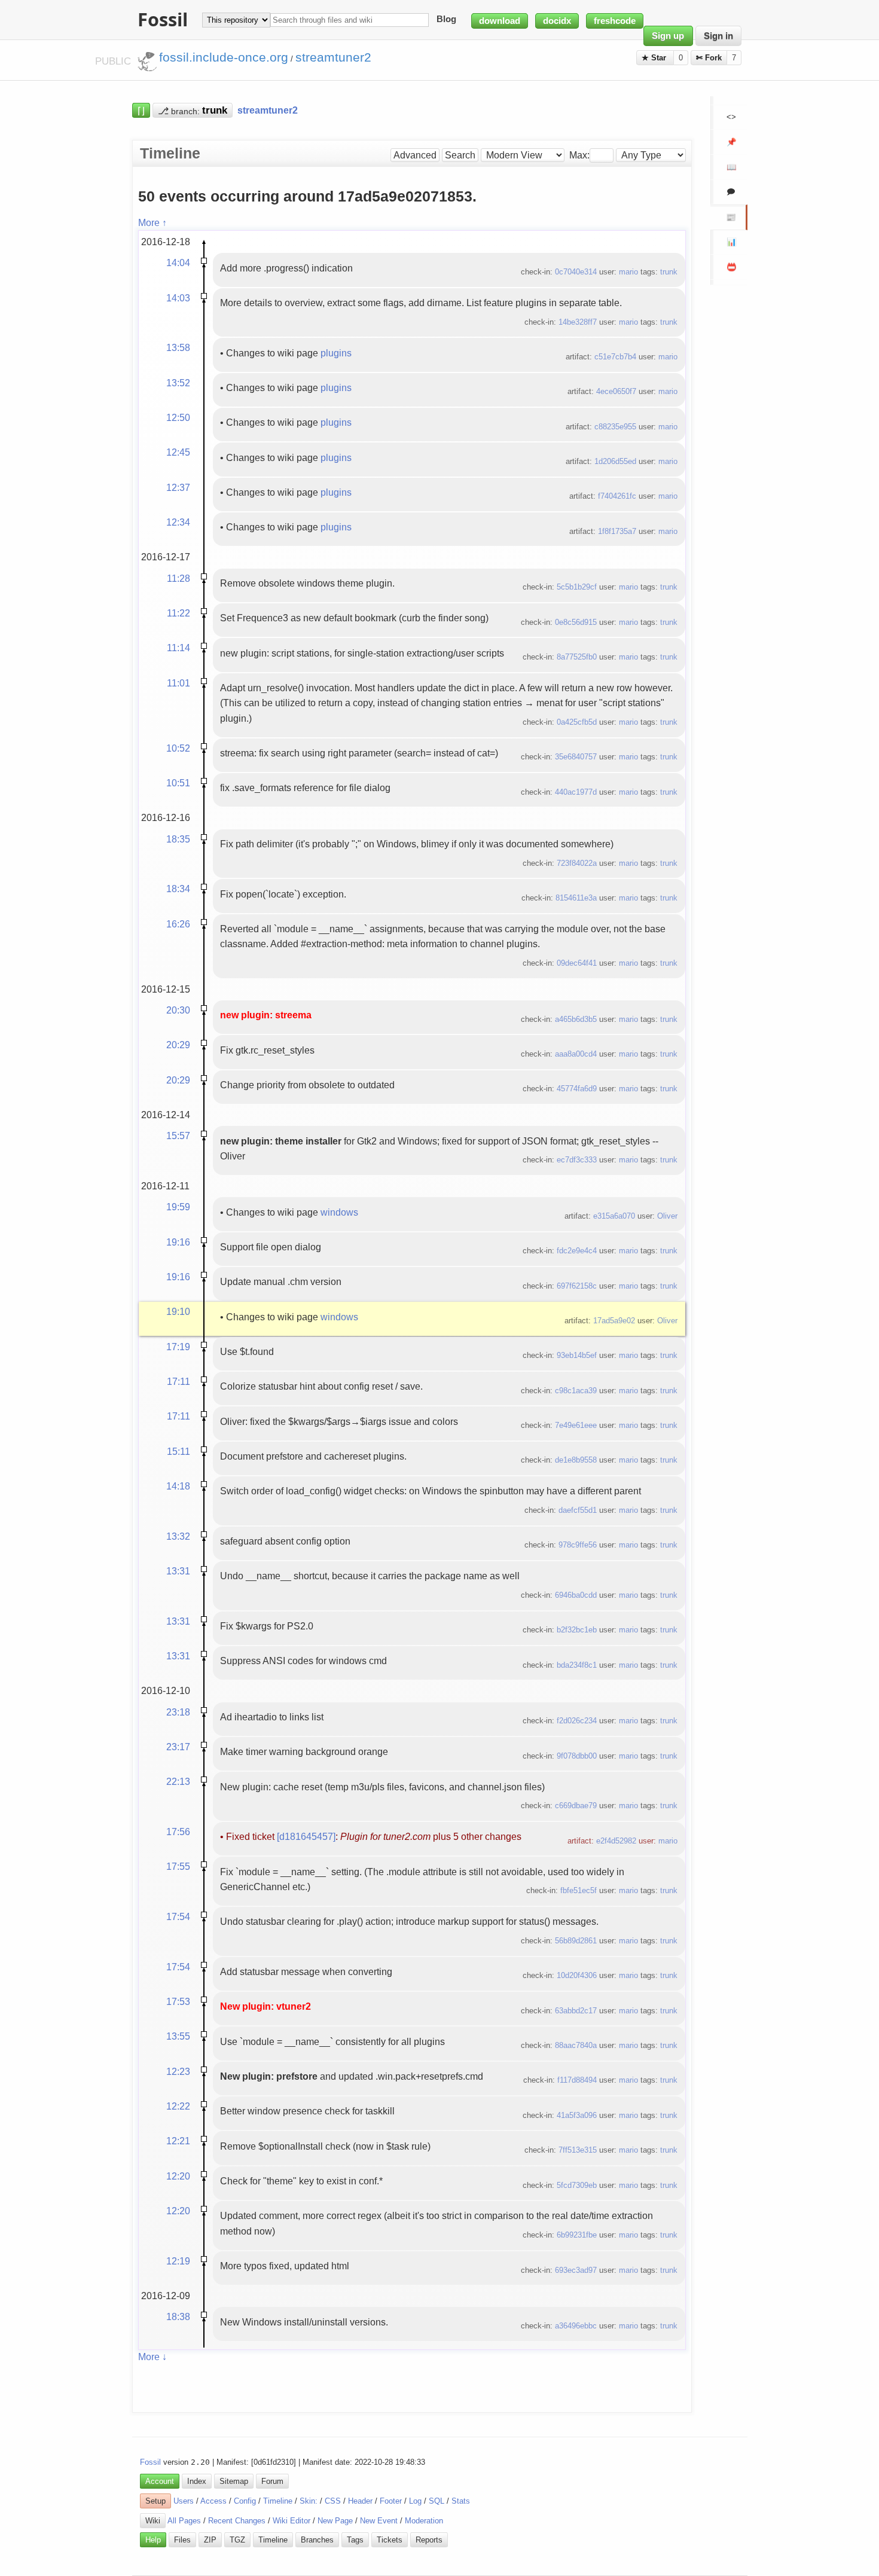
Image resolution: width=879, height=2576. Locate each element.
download (500, 21)
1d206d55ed (615, 461)
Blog (446, 20)
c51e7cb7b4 (615, 357)
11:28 (178, 578)
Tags (355, 2540)
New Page (335, 2521)
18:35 (178, 839)
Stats (461, 2501)
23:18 (178, 1712)
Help (153, 2540)
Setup (155, 2501)
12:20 (178, 2176)
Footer (391, 2501)
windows (339, 1212)
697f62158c (577, 1286)
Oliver (667, 1216)
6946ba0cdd (576, 1595)
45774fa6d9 (577, 1089)
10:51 (178, 783)
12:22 (178, 2106)
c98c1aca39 (576, 1391)
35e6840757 (576, 757)
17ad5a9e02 (614, 1321)
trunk (669, 272)
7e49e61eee (576, 1425)
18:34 (178, 889)
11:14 (178, 648)
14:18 (178, 1486)
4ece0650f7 (616, 391)
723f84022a (577, 863)
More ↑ (152, 222)
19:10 (178, 1311)
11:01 (178, 683)
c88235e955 (615, 427)
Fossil (150, 2462)
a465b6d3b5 (576, 1019)
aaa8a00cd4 (576, 1054)
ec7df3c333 (577, 1160)
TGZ (237, 2540)
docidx (557, 21)
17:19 (178, 1347)
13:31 (178, 1571)
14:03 (178, 298)
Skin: (309, 2501)
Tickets (390, 2540)
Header (360, 2501)
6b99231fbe (577, 2235)
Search (460, 155)
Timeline (278, 2501)
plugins (336, 353)
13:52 (178, 383)
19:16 (178, 1242)
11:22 (178, 613)
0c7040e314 (576, 272)
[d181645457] (306, 1836)
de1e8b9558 (576, 1460)
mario (628, 272)
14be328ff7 (578, 322)
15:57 (178, 1136)
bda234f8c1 (577, 1665)
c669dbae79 (576, 1806)
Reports (429, 2540)
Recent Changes (237, 2521)
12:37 (178, 487)
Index (197, 2481)
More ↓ (152, 2357)
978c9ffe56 (578, 1545)
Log (415, 2501)
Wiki (153, 2521)
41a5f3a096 (577, 2115)
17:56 (178, 1832)
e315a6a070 (614, 1216)
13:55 (178, 2036)
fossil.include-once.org (224, 57)
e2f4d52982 (616, 1841)
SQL (437, 2501)
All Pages (184, 2521)
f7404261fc (617, 496)
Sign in (718, 36)
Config (245, 2501)
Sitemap (234, 2481)
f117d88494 (577, 2080)
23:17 (178, 1747)
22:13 (178, 1781)
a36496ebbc (576, 2326)
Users (184, 2501)
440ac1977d (576, 792)
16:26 (178, 924)
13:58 (178, 347)
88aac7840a (576, 2045)
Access (213, 2501)
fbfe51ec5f (579, 1890)
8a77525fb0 (577, 657)
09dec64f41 (577, 963)
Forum (272, 2481)
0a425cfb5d (577, 722)
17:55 (178, 1866)
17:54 (178, 1916)
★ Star (655, 58)
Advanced (415, 155)
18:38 (178, 2316)
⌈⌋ (141, 110)
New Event (379, 2521)
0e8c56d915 (576, 622)
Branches (317, 2540)
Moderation (424, 2521)
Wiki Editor (292, 2521)
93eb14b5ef (577, 1355)
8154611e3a (576, 898)
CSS (333, 2501)
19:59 (178, 1207)
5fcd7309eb (577, 2185)
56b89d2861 (576, 1941)
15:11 (178, 1451)
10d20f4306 (577, 1975)
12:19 (178, 2261)
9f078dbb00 (577, 1756)
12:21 (178, 2141)
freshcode (615, 21)
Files (182, 2540)
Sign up (668, 36)
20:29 (178, 1045)
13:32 (178, 1536)
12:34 (178, 522)
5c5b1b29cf (577, 587)
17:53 (178, 2001)
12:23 (178, 2071)
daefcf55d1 (578, 1510)
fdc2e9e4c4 (577, 1251)
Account (160, 2481)
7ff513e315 (578, 2150)
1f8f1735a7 (617, 531)
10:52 (178, 748)
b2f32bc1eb (577, 1630)
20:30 (178, 1010)
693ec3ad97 (576, 2270)
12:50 (178, 417)
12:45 (178, 452)
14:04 (178, 263)
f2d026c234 (577, 1721)
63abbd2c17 (576, 2011)
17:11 (178, 1381)
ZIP (210, 2540)
